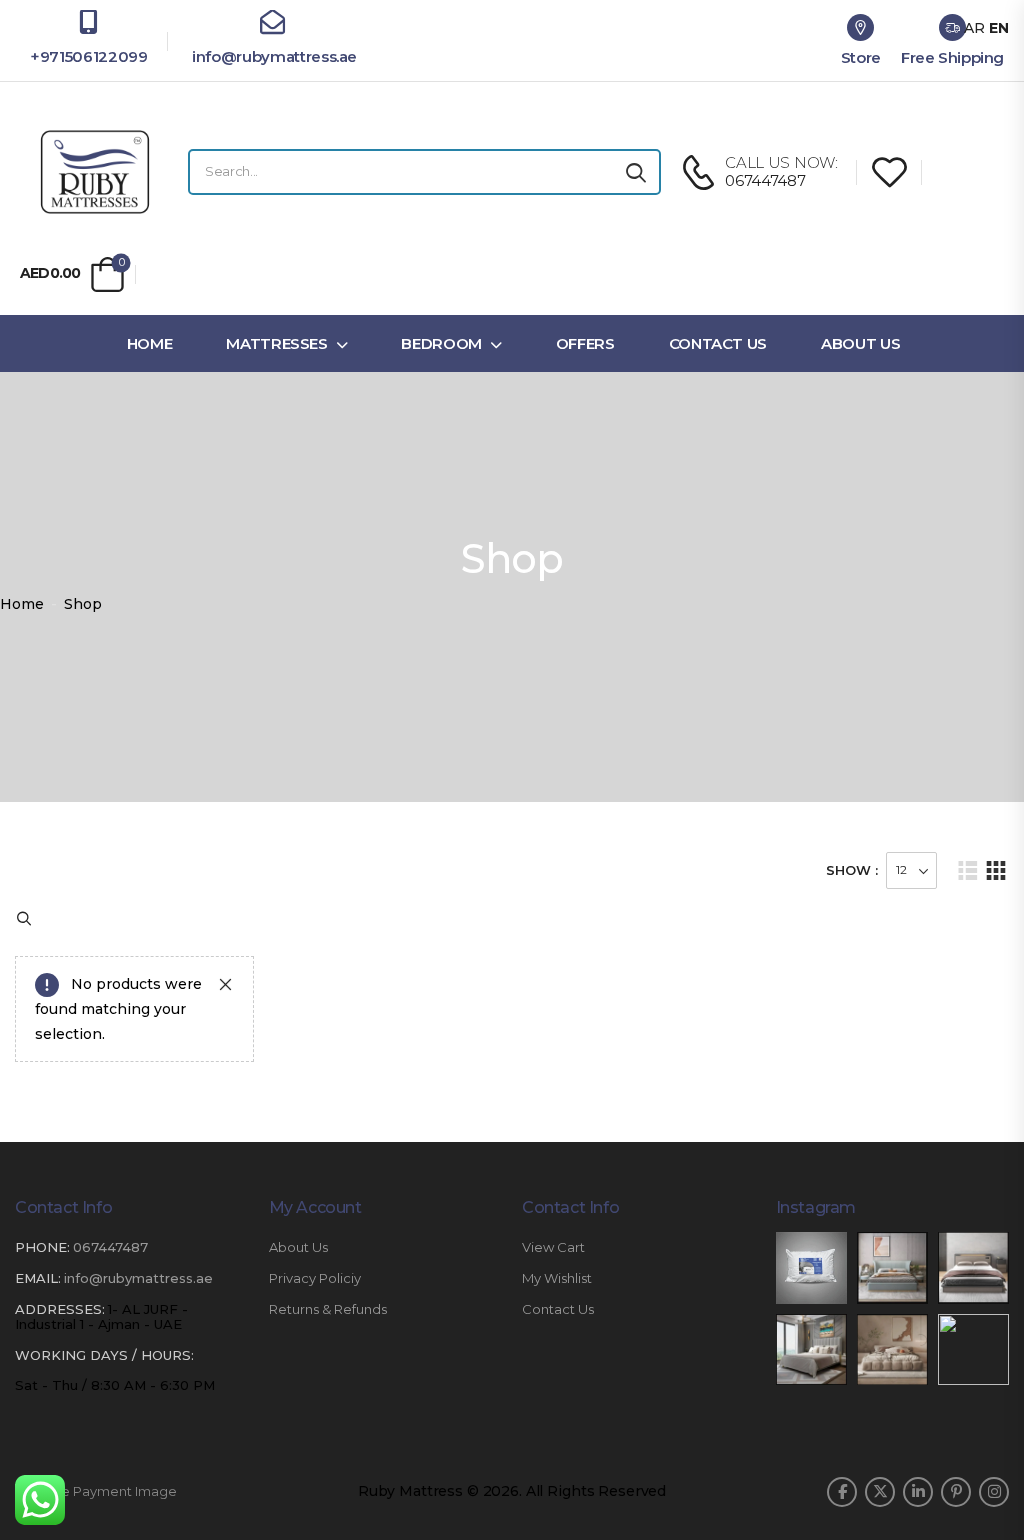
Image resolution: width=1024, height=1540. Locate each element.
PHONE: (42, 1247)
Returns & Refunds (328, 1309)
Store (861, 57)
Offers (585, 343)
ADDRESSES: (60, 1309)
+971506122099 (88, 56)
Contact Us (718, 343)
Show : (852, 870)
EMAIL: (38, 1278)
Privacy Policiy (315, 1278)
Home (150, 343)
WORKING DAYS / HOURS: (104, 1355)
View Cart (553, 1247)
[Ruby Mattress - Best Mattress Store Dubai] (95, 172)
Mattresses (277, 343)
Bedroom (441, 343)
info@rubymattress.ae (272, 56)
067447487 (110, 1247)
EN (999, 28)
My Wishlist (557, 1278)
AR (974, 28)
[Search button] (636, 172)
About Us (860, 343)
